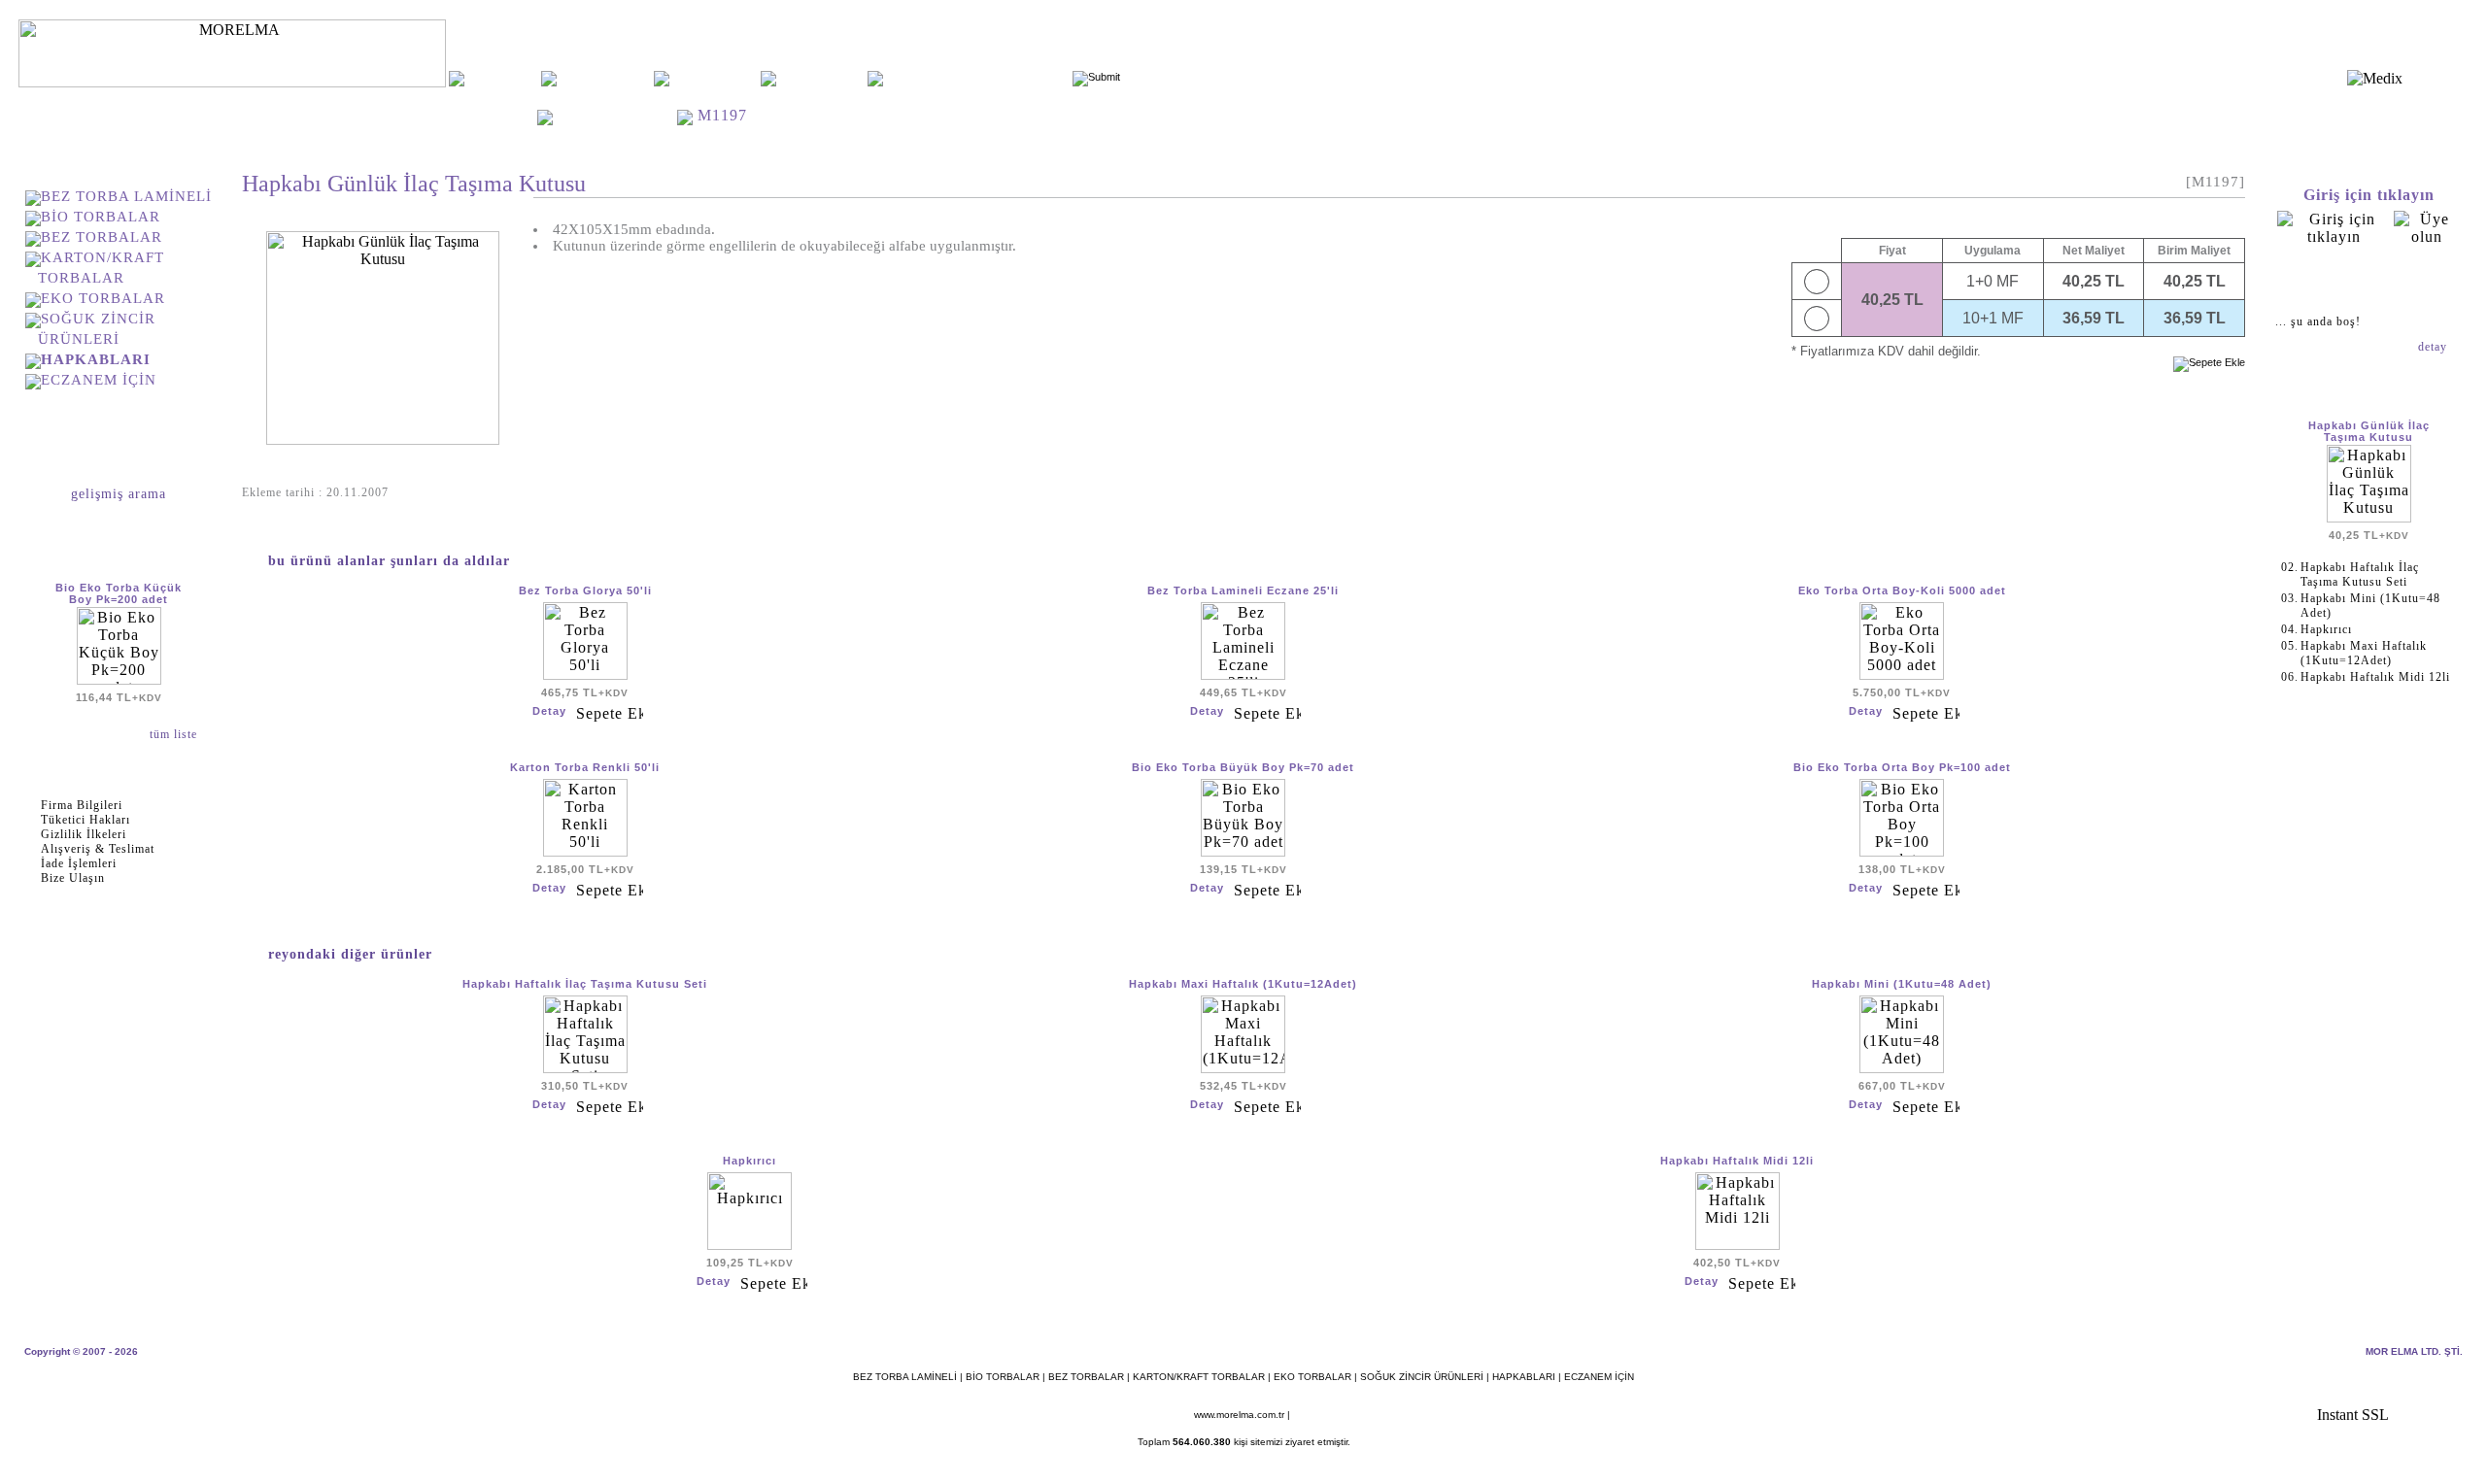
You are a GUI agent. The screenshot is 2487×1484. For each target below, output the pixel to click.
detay (2435, 347)
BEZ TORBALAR (102, 237)
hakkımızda (605, 78)
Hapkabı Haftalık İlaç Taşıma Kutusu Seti (585, 984)
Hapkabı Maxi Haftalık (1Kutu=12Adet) (1243, 984)
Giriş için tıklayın (2369, 195)
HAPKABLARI (617, 115)
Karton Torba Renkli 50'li (585, 767)
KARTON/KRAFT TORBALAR (1199, 1377)
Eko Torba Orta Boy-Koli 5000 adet (1902, 590)
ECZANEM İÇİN (99, 380)
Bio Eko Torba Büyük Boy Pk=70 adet (1243, 767)
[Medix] (2375, 78)
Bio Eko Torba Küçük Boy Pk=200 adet (119, 593)
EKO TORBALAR (103, 298)
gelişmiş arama (119, 494)
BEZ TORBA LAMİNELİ (126, 196)
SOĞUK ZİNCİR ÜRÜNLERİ (1422, 1377)
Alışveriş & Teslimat (98, 849)
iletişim (821, 78)
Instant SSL (2353, 1415)
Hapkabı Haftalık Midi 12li (1737, 1161)
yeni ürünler (715, 78)
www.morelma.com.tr (1239, 1415)
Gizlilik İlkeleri (84, 834)
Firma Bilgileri (82, 805)
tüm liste (175, 734)
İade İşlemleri (79, 863)
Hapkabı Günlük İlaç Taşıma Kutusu (2369, 431)
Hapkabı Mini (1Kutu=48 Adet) (1902, 984)
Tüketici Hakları (85, 820)
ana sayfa (502, 78)
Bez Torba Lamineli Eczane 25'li (1243, 590)
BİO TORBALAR (101, 217)
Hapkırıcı (750, 1161)
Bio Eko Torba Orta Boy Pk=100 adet (1902, 767)
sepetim (2368, 280)
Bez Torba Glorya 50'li (585, 590)
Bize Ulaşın (73, 878)
